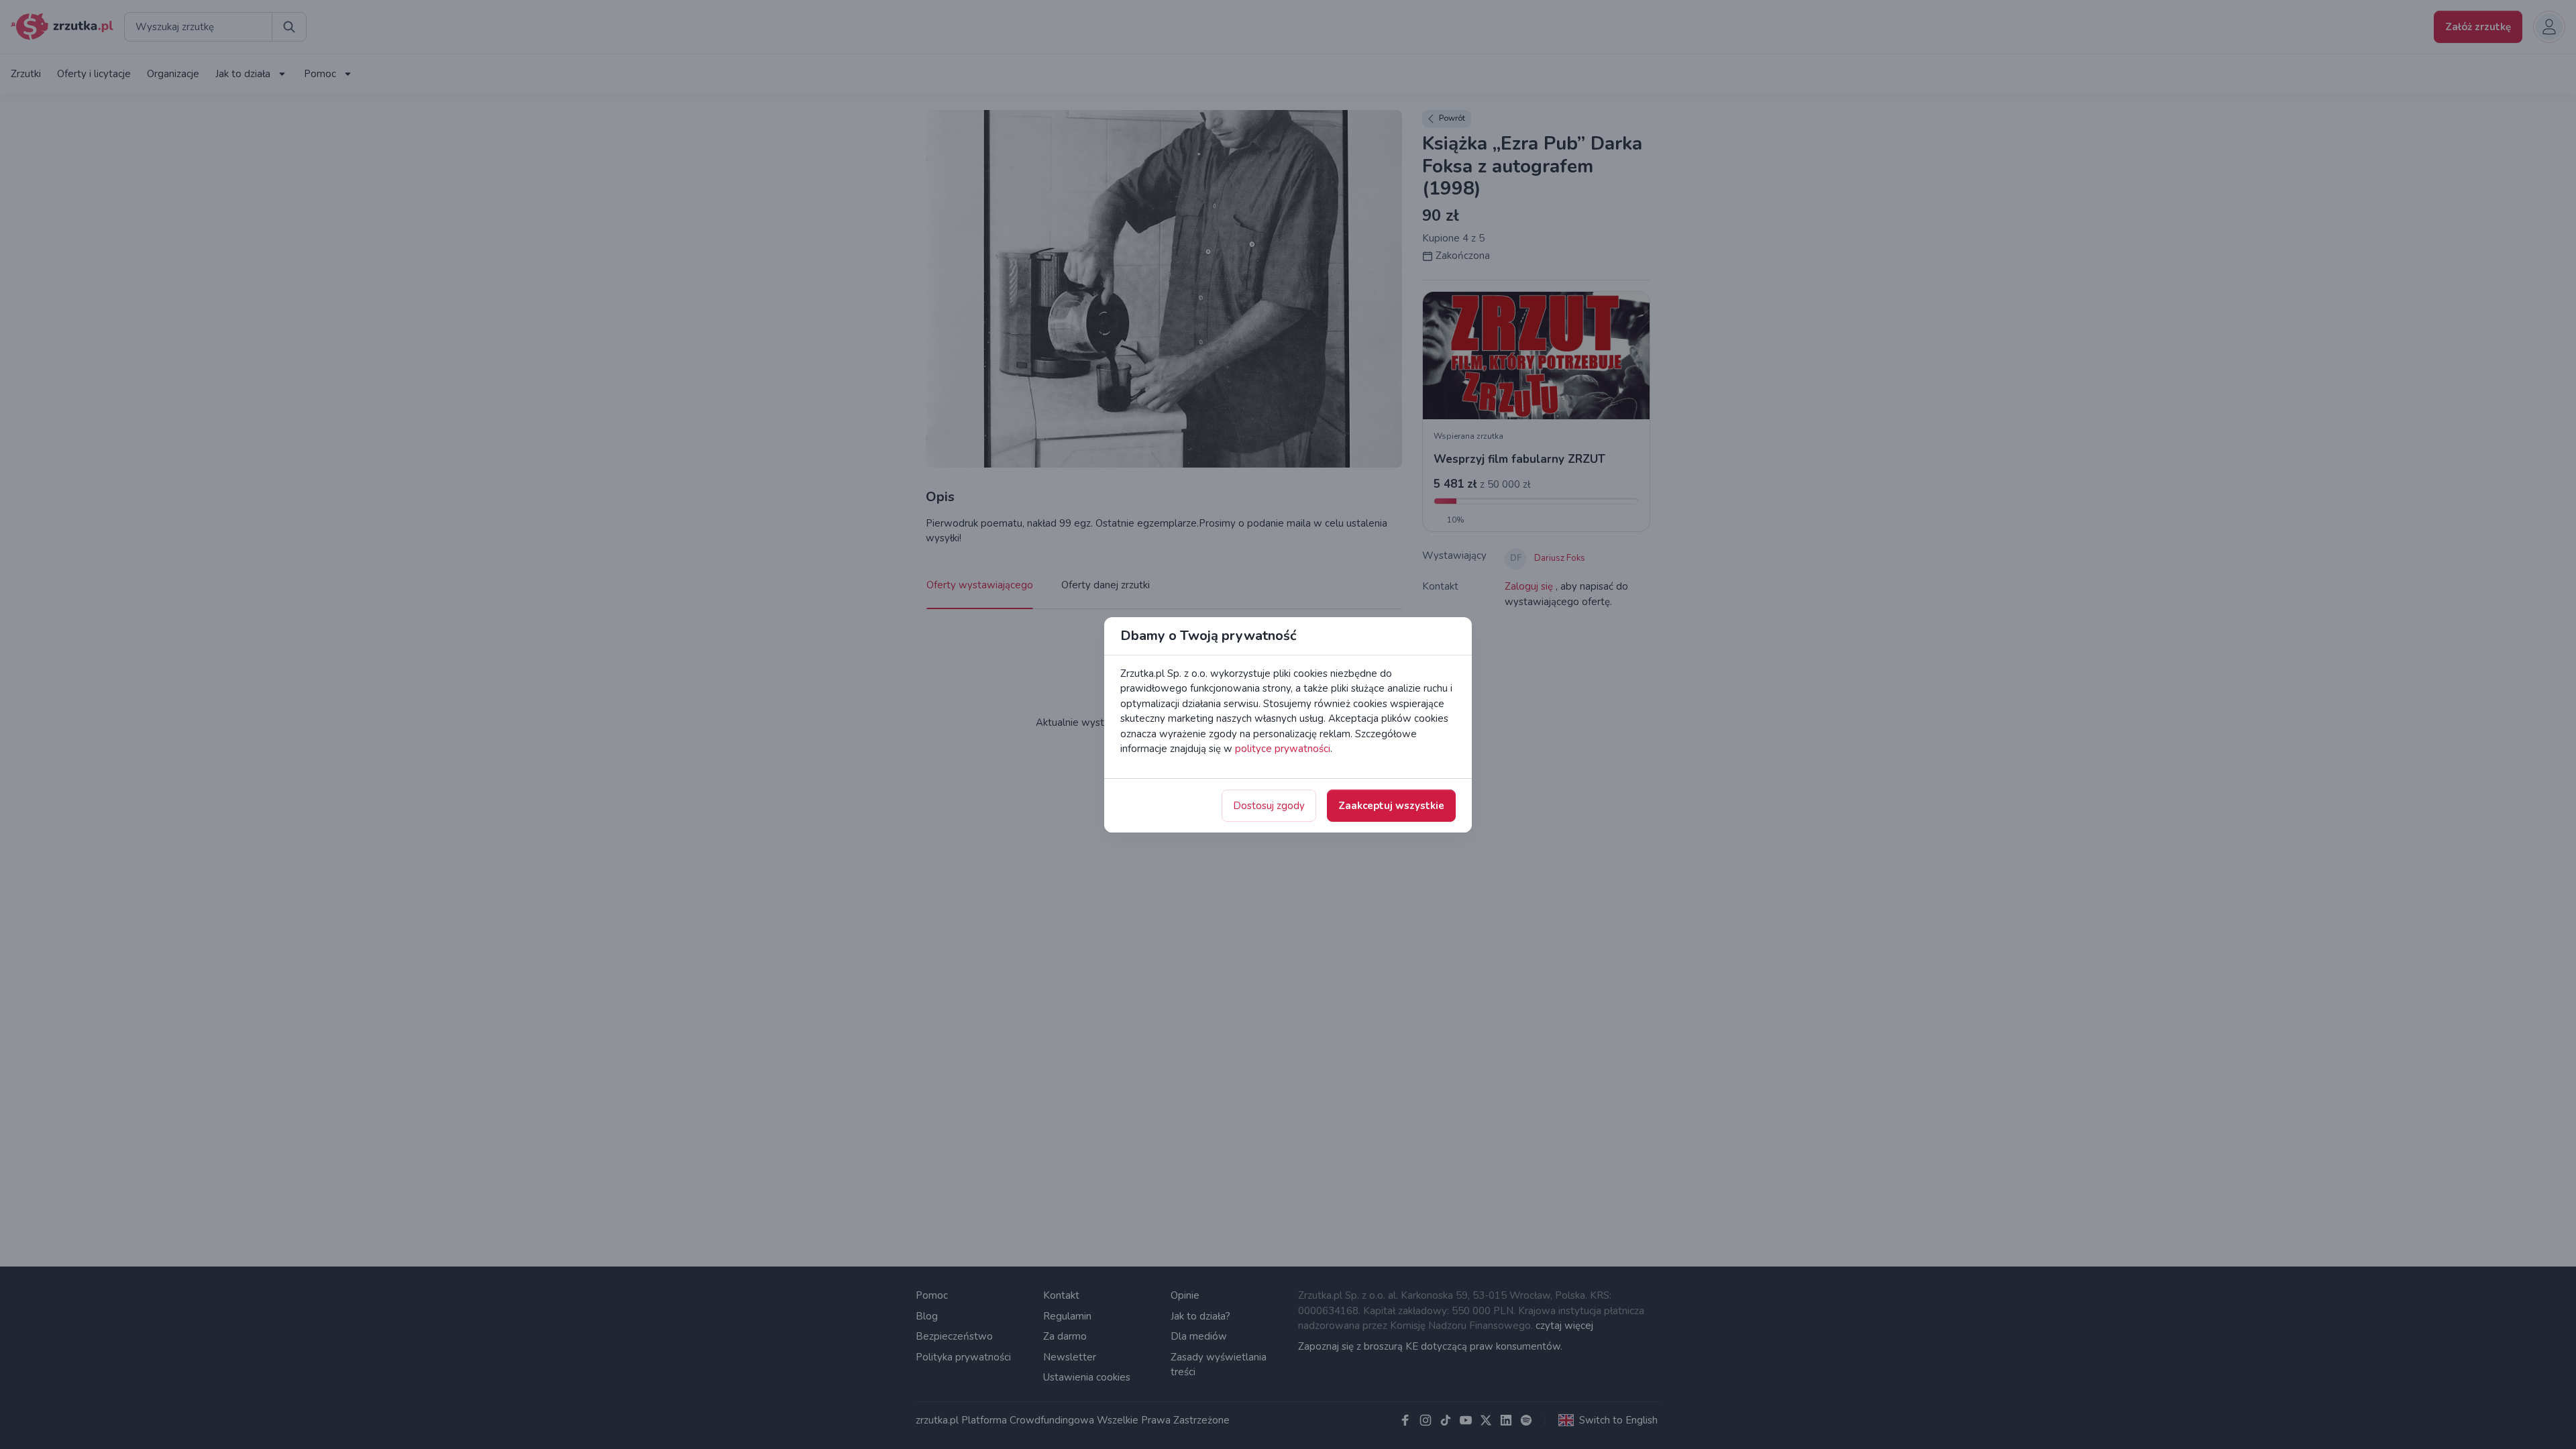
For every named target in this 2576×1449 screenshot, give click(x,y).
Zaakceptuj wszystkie (1391, 806)
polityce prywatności (1283, 749)
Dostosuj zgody (1269, 806)
